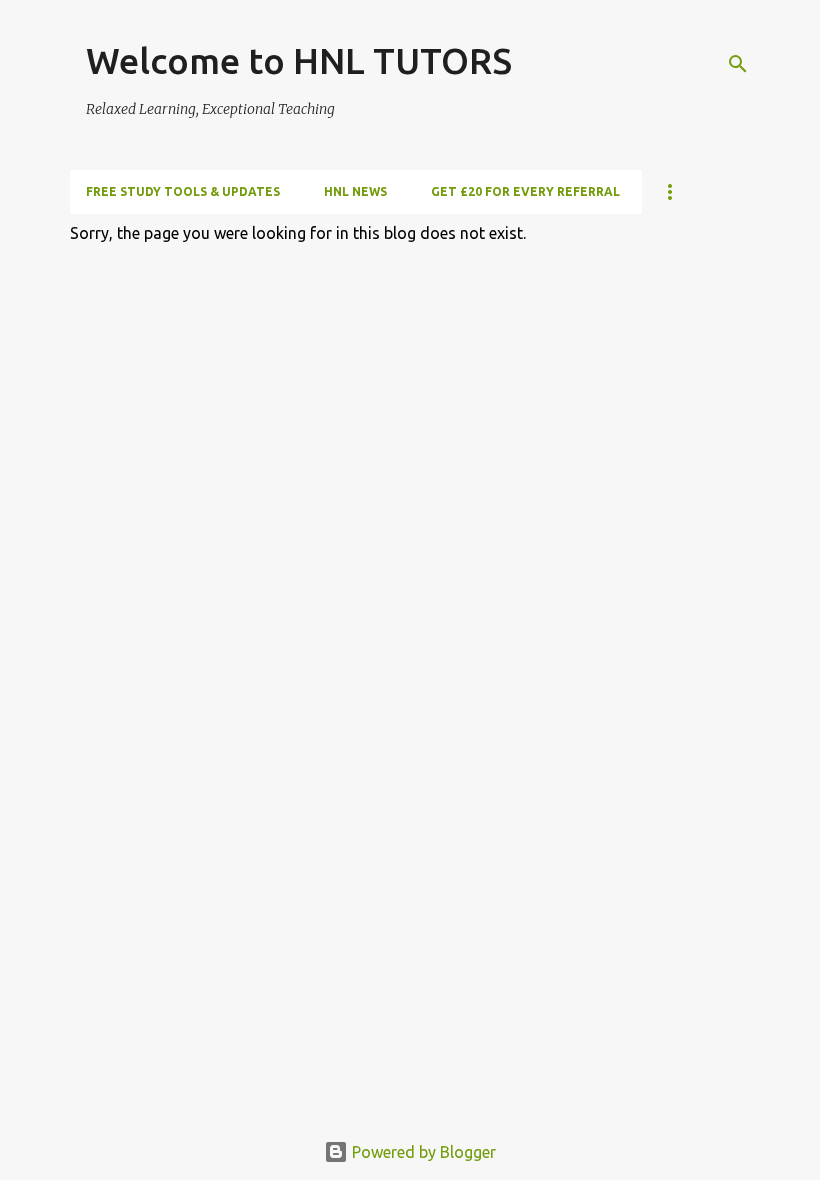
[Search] (738, 64)
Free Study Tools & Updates (183, 191)
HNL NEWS (355, 191)
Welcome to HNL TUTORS (299, 60)
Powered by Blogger (422, 1152)
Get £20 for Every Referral (525, 191)
